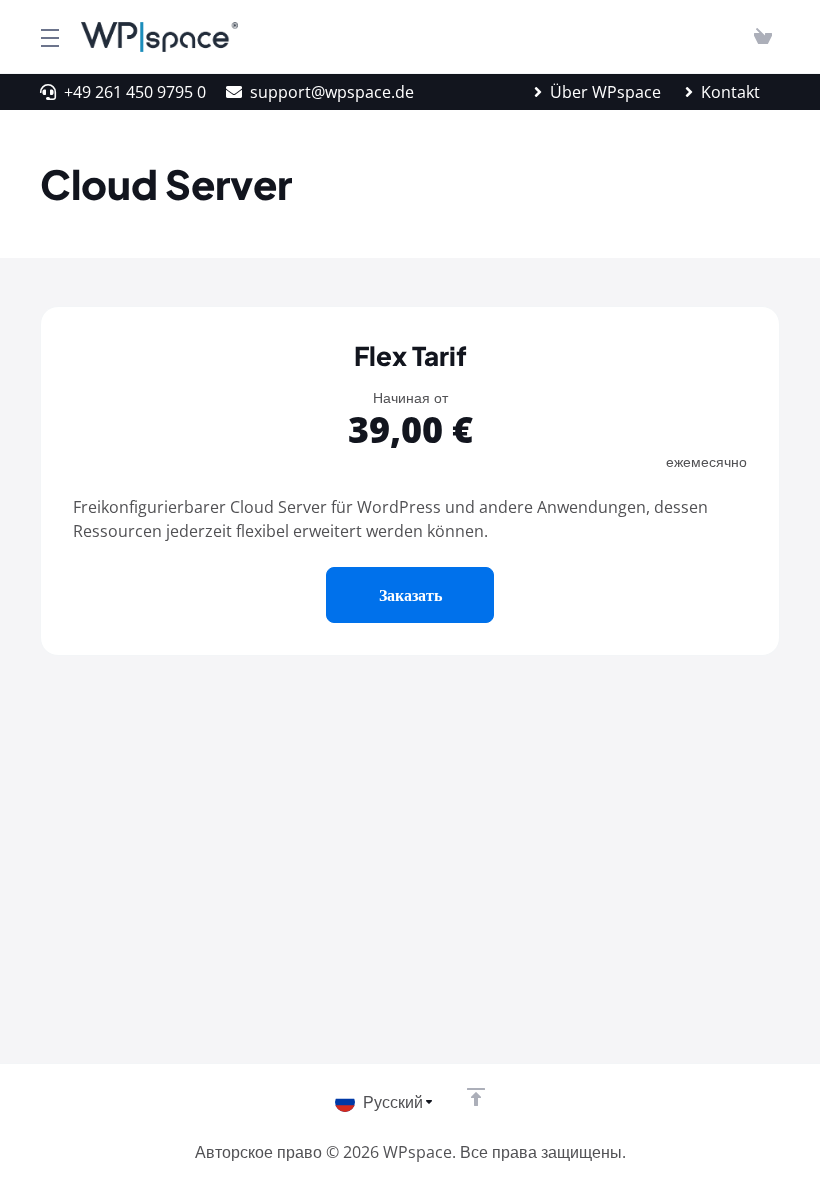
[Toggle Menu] (48, 37)
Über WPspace (605, 92)
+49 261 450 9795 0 (135, 92)
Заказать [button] (410, 595)
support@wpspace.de (332, 92)
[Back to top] (476, 1097)
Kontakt (730, 92)
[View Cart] (763, 37)
